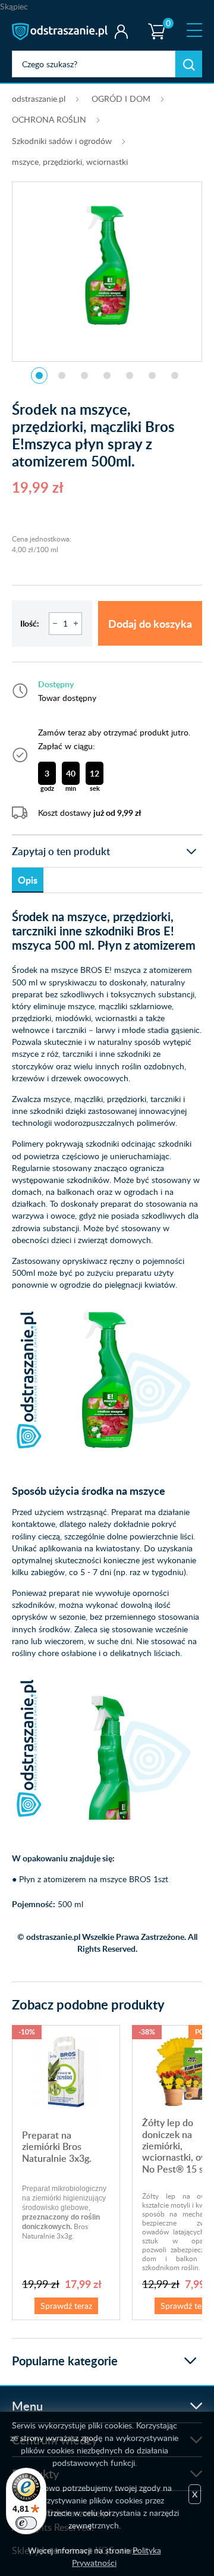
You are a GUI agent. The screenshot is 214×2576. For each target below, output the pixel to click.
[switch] (26, 2523)
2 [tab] (62, 375)
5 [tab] (130, 375)
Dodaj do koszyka (150, 623)
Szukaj (189, 64)
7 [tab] (175, 375)
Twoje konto (121, 32)
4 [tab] (107, 375)
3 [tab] (84, 375)
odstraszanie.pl (61, 32)
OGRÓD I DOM (121, 98)
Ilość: (30, 623)
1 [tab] (39, 375)
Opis (28, 880)
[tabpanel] (107, 265)
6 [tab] (152, 375)
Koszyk (154, 21)
